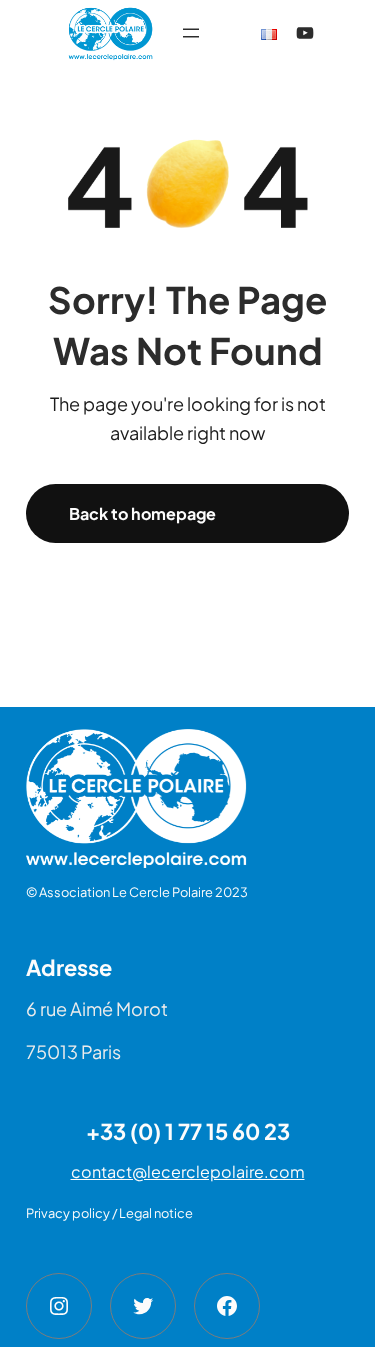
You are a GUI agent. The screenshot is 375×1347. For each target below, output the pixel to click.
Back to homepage (142, 513)
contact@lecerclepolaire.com (188, 1171)
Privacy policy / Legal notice (109, 1213)
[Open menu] (191, 33)
